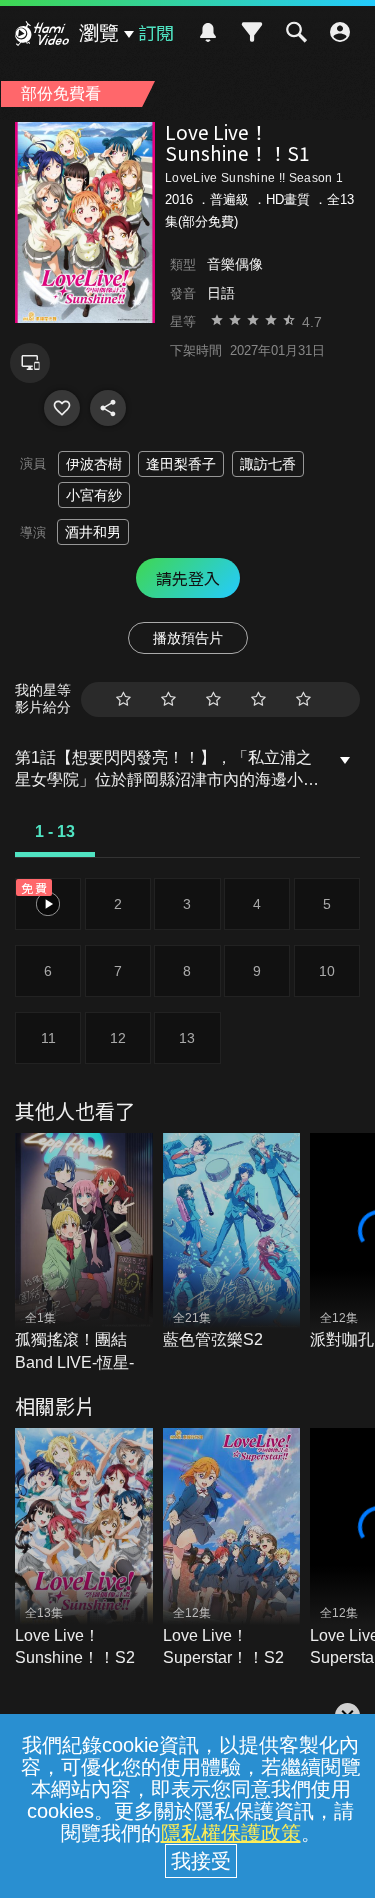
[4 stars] (258, 699)
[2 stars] (168, 699)
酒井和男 (93, 532)
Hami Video (42, 36)
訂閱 (156, 32)
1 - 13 (55, 831)
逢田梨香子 (181, 464)
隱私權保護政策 (231, 1833)
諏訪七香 (268, 464)
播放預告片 (188, 638)
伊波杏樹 (94, 464)
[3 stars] (213, 699)
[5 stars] (303, 699)
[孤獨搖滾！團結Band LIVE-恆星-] (84, 1253)
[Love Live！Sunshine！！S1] (62, 408)
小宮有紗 (94, 495)
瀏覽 (99, 33)
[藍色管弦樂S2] (232, 1242)
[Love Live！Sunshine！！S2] (84, 1548)
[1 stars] (123, 699)
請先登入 (188, 578)
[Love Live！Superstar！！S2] (232, 1548)
